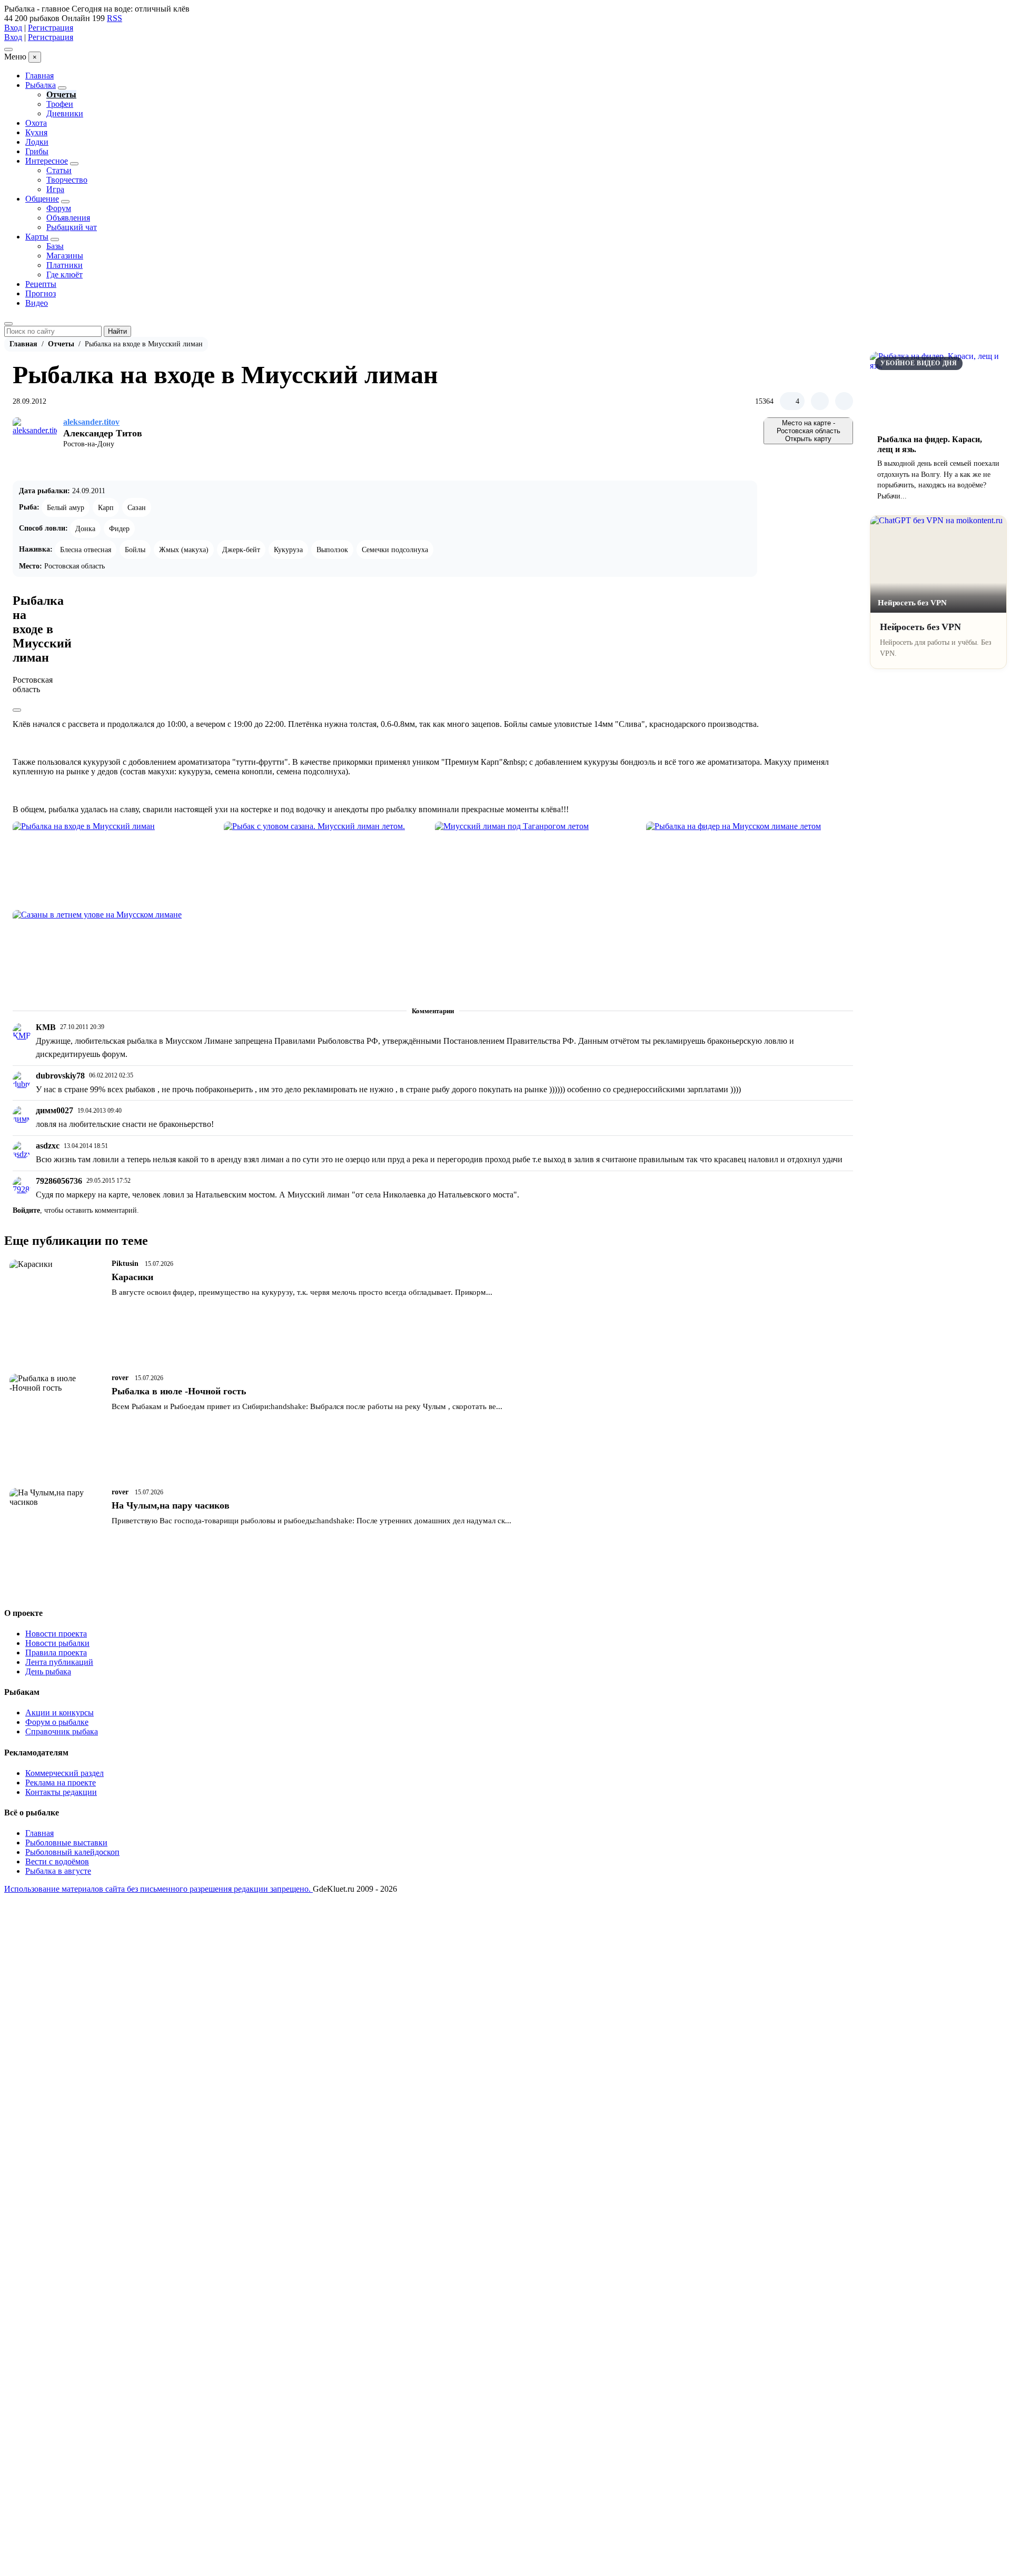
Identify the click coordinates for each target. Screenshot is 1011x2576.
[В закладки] (844, 401)
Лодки (37, 142)
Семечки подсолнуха (395, 550)
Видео (37, 303)
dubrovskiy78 (60, 1076)
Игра (55, 189)
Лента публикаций (59, 1662)
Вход (13, 28)
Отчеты (61, 94)
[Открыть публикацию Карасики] (57, 1302)
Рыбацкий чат (72, 227)
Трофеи (60, 104)
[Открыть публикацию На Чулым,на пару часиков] (57, 1531)
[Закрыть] (17, 710)
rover (120, 1378)
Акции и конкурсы (60, 1713)
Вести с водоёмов (57, 1861)
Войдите (26, 1210)
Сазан (137, 507)
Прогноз (41, 293)
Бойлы (135, 550)
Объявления (68, 218)
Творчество (67, 180)
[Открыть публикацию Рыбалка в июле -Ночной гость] (57, 1417)
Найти (117, 331)
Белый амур (66, 507)
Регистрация (51, 28)
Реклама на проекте (61, 1783)
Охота (36, 123)
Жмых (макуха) (184, 550)
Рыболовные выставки (66, 1843)
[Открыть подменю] (62, 88)
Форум (59, 208)
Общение (42, 199)
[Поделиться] (820, 401)
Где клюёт (65, 274)
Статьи (59, 170)
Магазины (65, 256)
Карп (106, 507)
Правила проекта (56, 1653)
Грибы (37, 151)
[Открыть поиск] (8, 324)
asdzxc (48, 1146)
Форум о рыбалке (57, 1722)
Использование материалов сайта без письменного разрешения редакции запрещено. (158, 1889)
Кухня (36, 132)
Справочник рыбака (62, 1731)
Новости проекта (56, 1634)
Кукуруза (288, 550)
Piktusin (125, 1264)
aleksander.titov (91, 422)
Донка (85, 528)
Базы (55, 246)
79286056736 (59, 1181)
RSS (115, 18)
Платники (65, 265)
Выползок (332, 550)
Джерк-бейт (241, 550)
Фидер (119, 528)
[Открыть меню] (8, 49)
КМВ (46, 1027)
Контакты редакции (61, 1792)
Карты (37, 237)
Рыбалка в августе (58, 1871)
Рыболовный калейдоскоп (72, 1852)
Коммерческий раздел (65, 1773)
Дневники (65, 113)
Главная (39, 76)
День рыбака (48, 1671)
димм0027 (54, 1110)
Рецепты (41, 284)
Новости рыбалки (57, 1643)
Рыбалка (41, 85)
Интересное (47, 161)
